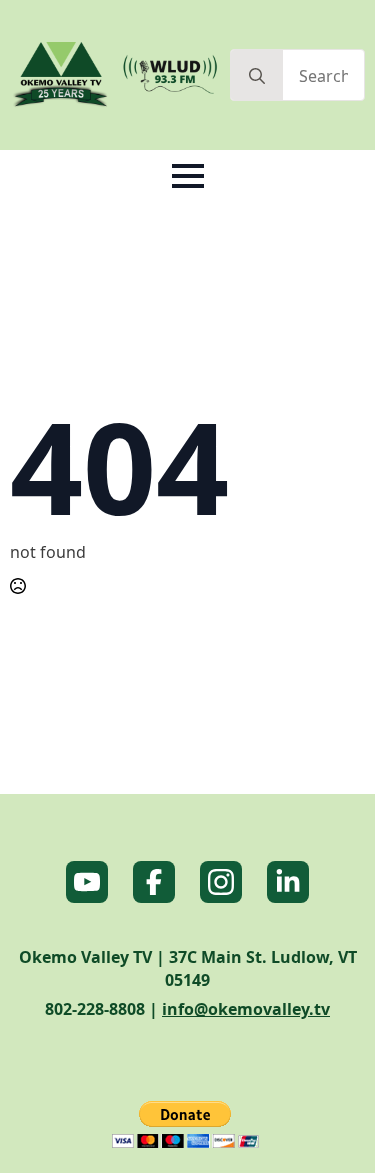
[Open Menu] (188, 176)
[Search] (257, 76)
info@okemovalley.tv (246, 1009)
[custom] (87, 882)
